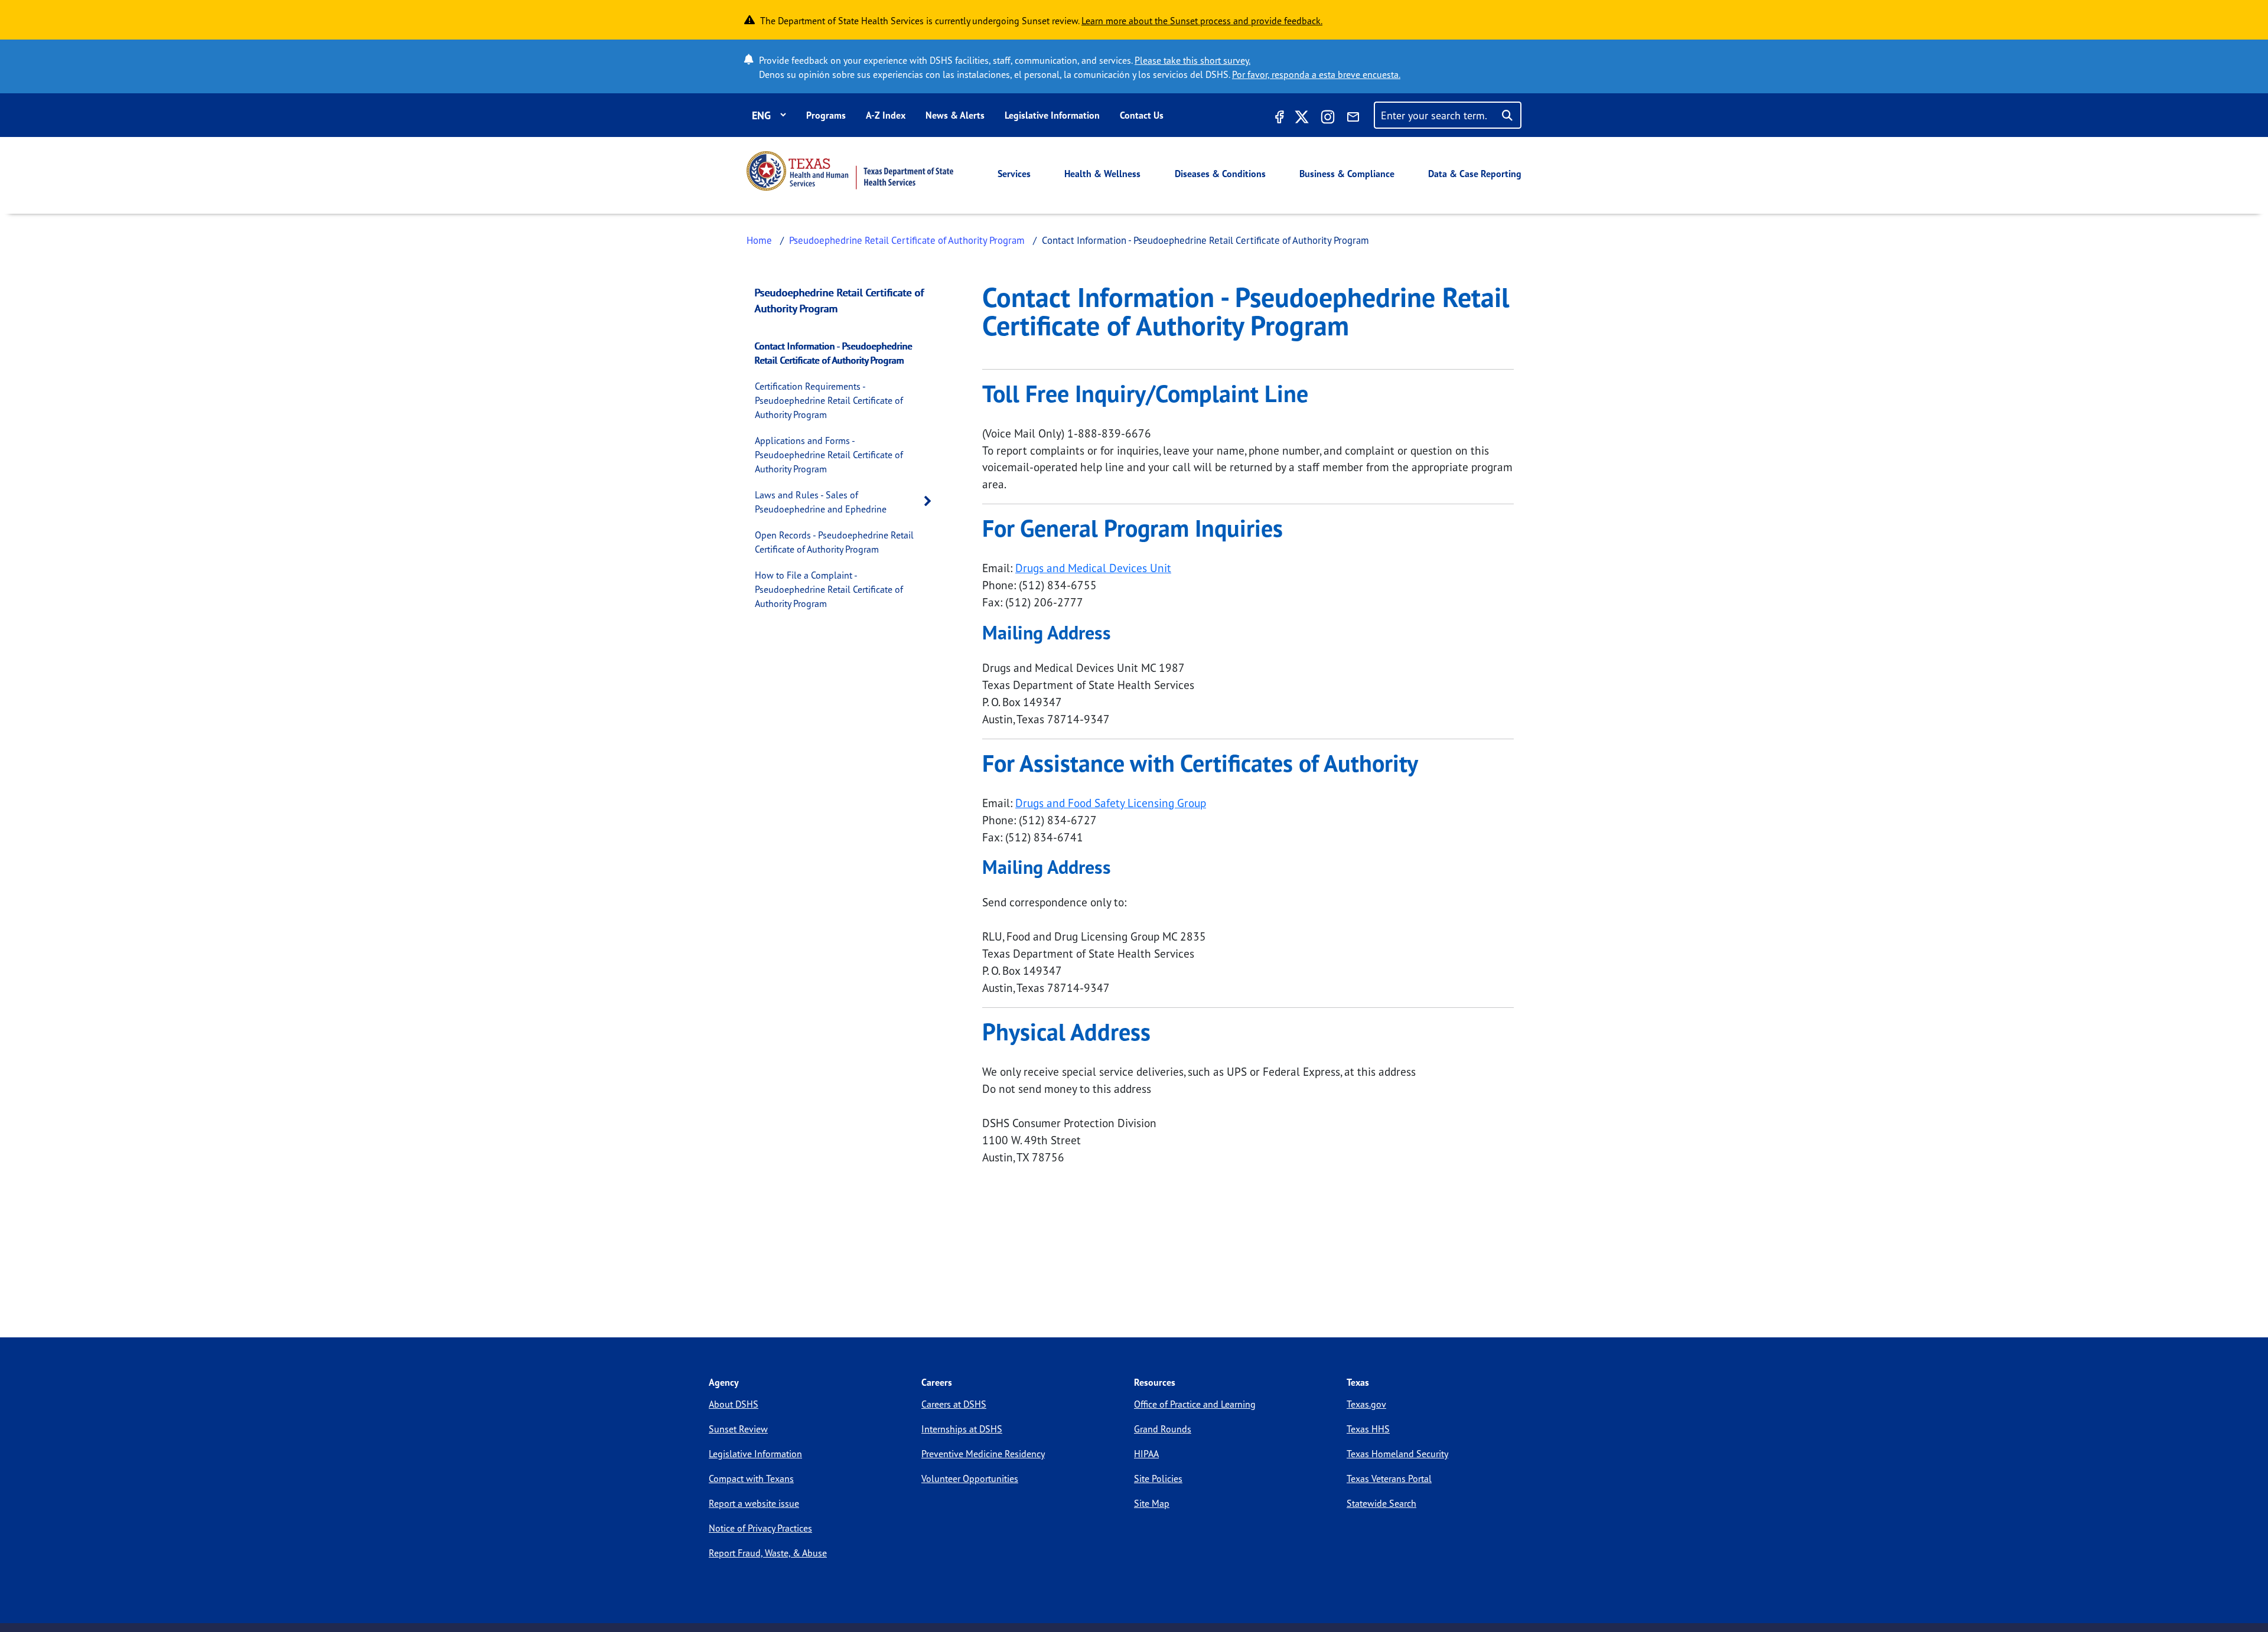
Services (1014, 174)
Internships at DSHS (962, 1429)
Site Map (1152, 1503)
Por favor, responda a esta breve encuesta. (1316, 74)
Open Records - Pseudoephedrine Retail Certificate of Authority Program (834, 542)
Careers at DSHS (954, 1404)
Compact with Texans (751, 1478)
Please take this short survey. (1192, 60)
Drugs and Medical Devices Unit (1093, 568)
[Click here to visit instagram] (1328, 119)
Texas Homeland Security (1397, 1454)
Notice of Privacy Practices (760, 1528)
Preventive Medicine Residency (983, 1454)
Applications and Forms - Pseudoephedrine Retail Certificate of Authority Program (829, 455)
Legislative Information (1052, 115)
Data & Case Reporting (1475, 174)
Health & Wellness (1102, 174)
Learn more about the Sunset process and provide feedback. (1202, 21)
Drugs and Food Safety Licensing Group (1111, 803)
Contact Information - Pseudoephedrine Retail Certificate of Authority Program (834, 353)
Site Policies (1158, 1478)
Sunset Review (738, 1429)
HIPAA (1146, 1454)
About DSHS (734, 1404)
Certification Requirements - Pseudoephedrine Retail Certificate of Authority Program (829, 400)
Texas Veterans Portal (1389, 1478)
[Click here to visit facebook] (1278, 119)
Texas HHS (1368, 1429)
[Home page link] (850, 171)
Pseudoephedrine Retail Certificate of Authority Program (907, 240)
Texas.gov (1366, 1404)
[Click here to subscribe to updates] (1353, 119)
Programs (826, 115)
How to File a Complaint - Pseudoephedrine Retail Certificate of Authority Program (829, 589)
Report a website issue (754, 1503)
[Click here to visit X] (1302, 119)
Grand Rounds (1163, 1429)
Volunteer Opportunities (970, 1478)
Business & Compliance (1347, 174)
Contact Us (1142, 115)
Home (759, 240)
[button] (931, 502)
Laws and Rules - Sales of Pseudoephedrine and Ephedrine (821, 502)
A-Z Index (886, 115)
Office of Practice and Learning (1195, 1404)
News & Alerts (955, 115)
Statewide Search (1381, 1503)
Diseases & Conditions (1220, 174)
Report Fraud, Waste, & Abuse (768, 1553)
